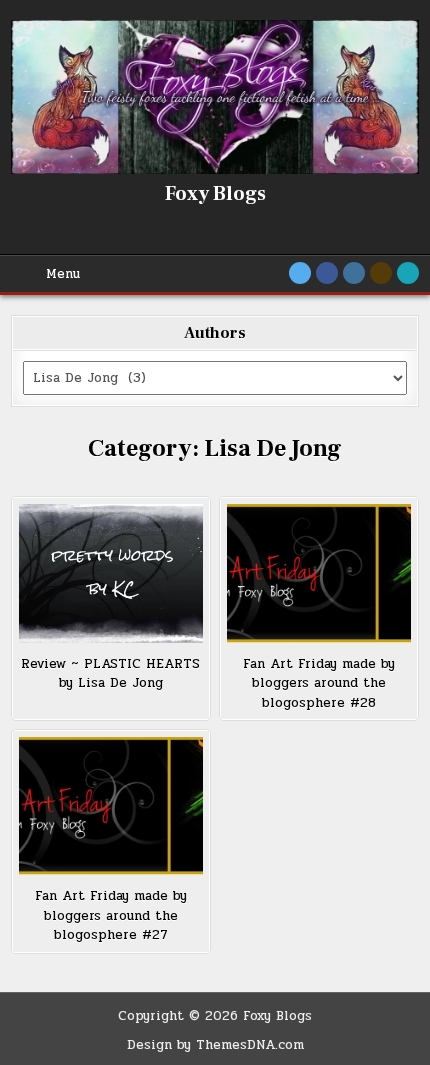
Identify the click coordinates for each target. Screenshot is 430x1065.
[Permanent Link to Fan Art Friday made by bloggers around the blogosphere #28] (319, 573)
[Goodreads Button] (381, 273)
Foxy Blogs (215, 194)
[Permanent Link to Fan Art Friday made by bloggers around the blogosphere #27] (111, 806)
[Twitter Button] (300, 273)
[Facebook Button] (327, 273)
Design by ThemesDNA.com (215, 1045)
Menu (63, 274)
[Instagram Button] (354, 273)
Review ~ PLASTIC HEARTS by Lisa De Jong (110, 674)
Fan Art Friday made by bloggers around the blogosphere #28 (319, 683)
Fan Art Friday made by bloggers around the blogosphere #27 (111, 915)
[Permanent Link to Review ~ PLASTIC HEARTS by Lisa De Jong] (111, 573)
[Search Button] (408, 273)
